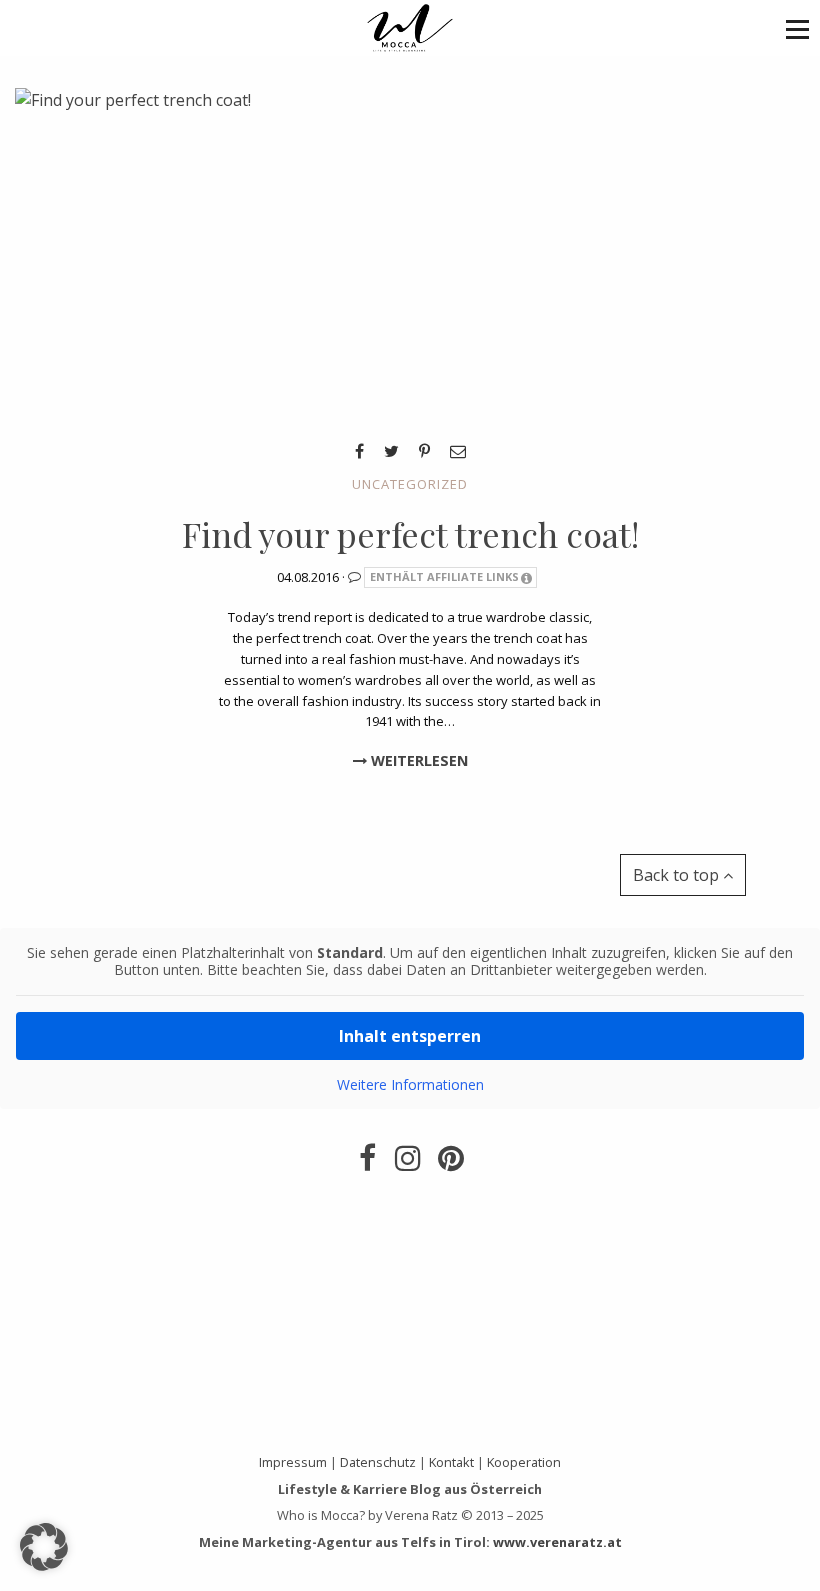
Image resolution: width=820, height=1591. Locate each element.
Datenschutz (378, 1462)
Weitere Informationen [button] (410, 1085)
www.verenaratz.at (557, 1542)
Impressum (293, 1462)
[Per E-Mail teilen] (458, 451)
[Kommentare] (356, 576)
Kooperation (524, 1462)
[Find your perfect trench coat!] (133, 254)
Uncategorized (410, 484)
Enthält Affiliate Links (444, 576)
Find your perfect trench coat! (410, 534)
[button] (797, 28)
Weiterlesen (417, 760)
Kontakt (451, 1462)
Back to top (678, 875)
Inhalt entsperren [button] (410, 1036)
